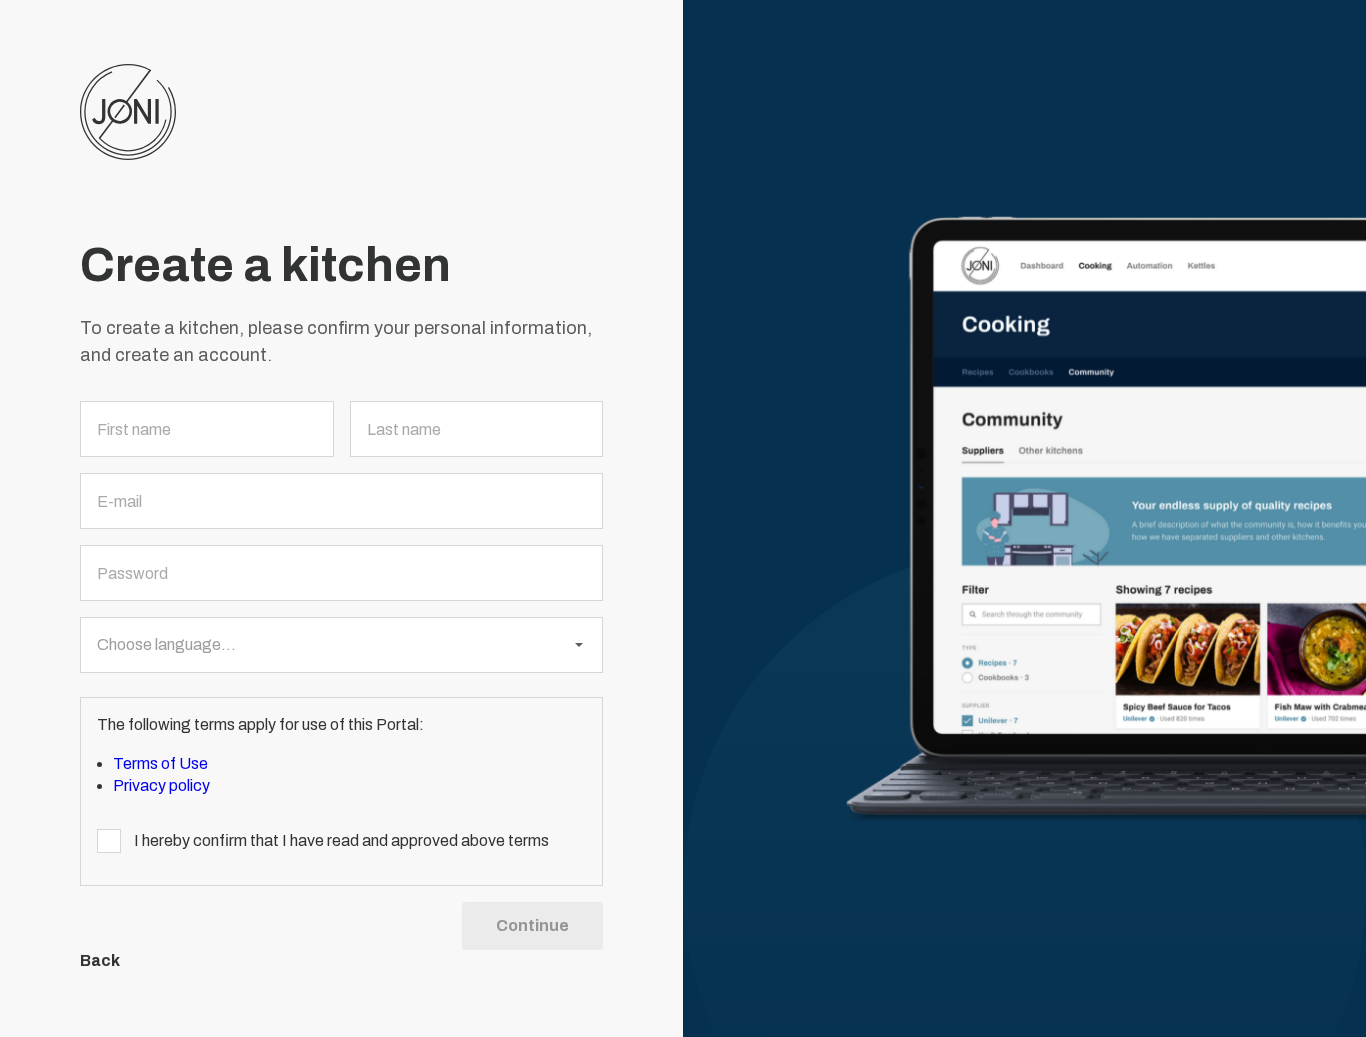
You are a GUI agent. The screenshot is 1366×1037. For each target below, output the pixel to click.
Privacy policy (161, 785)
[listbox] (341, 645)
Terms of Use (160, 763)
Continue (532, 925)
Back (100, 960)
